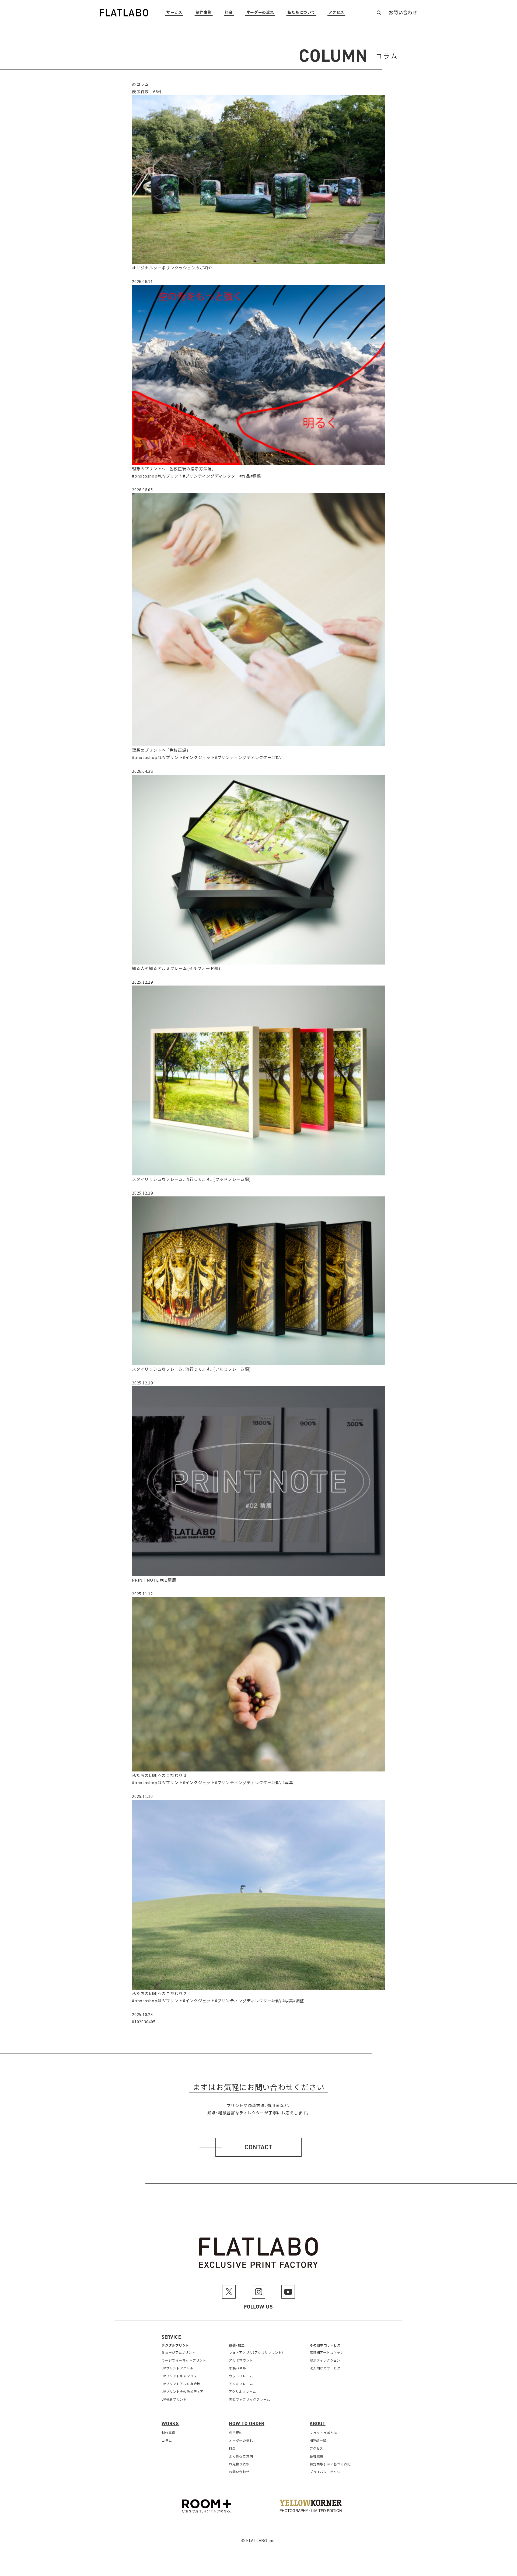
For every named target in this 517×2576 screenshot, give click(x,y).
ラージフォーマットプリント (184, 2360)
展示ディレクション (325, 2360)
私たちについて (301, 13)
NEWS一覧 (318, 2440)
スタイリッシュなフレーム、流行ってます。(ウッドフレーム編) (191, 1179)
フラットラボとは (323, 2433)
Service (171, 2337)
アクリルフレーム (242, 2391)
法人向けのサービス (325, 2368)
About (318, 2424)
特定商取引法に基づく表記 (330, 2464)
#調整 (256, 476)
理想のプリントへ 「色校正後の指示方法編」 (173, 469)
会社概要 (317, 2456)
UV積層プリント (174, 2399)
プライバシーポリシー (327, 2472)
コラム (167, 2440)
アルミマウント (241, 2360)
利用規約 (236, 2433)
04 (149, 2022)
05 (153, 2022)
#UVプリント (170, 476)
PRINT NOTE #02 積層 (154, 1580)
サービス (174, 13)
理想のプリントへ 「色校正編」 (160, 750)
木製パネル (237, 2368)
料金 (229, 13)
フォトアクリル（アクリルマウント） (256, 2352)
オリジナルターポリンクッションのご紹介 (172, 268)
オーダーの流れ (260, 13)
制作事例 (204, 13)
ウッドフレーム (241, 2376)
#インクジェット (199, 757)
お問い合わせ (403, 13)
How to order (247, 2424)
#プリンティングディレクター (211, 476)
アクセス (336, 13)
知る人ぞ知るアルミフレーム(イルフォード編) (176, 968)
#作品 (245, 476)
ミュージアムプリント (179, 2352)
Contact (258, 2147)
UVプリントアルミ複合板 (181, 2384)
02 (139, 2022)
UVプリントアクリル (177, 2368)
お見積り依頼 (239, 2464)
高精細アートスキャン (327, 2352)
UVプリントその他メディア (183, 2391)
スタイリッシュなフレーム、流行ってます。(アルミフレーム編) (191, 1369)
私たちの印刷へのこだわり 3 (159, 1775)
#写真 (288, 1782)
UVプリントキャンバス (179, 2376)
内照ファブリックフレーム (249, 2399)
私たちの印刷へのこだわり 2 (159, 1993)
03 (144, 2022)
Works (170, 2424)
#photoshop (145, 476)
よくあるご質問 (241, 2456)
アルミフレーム (241, 2384)
